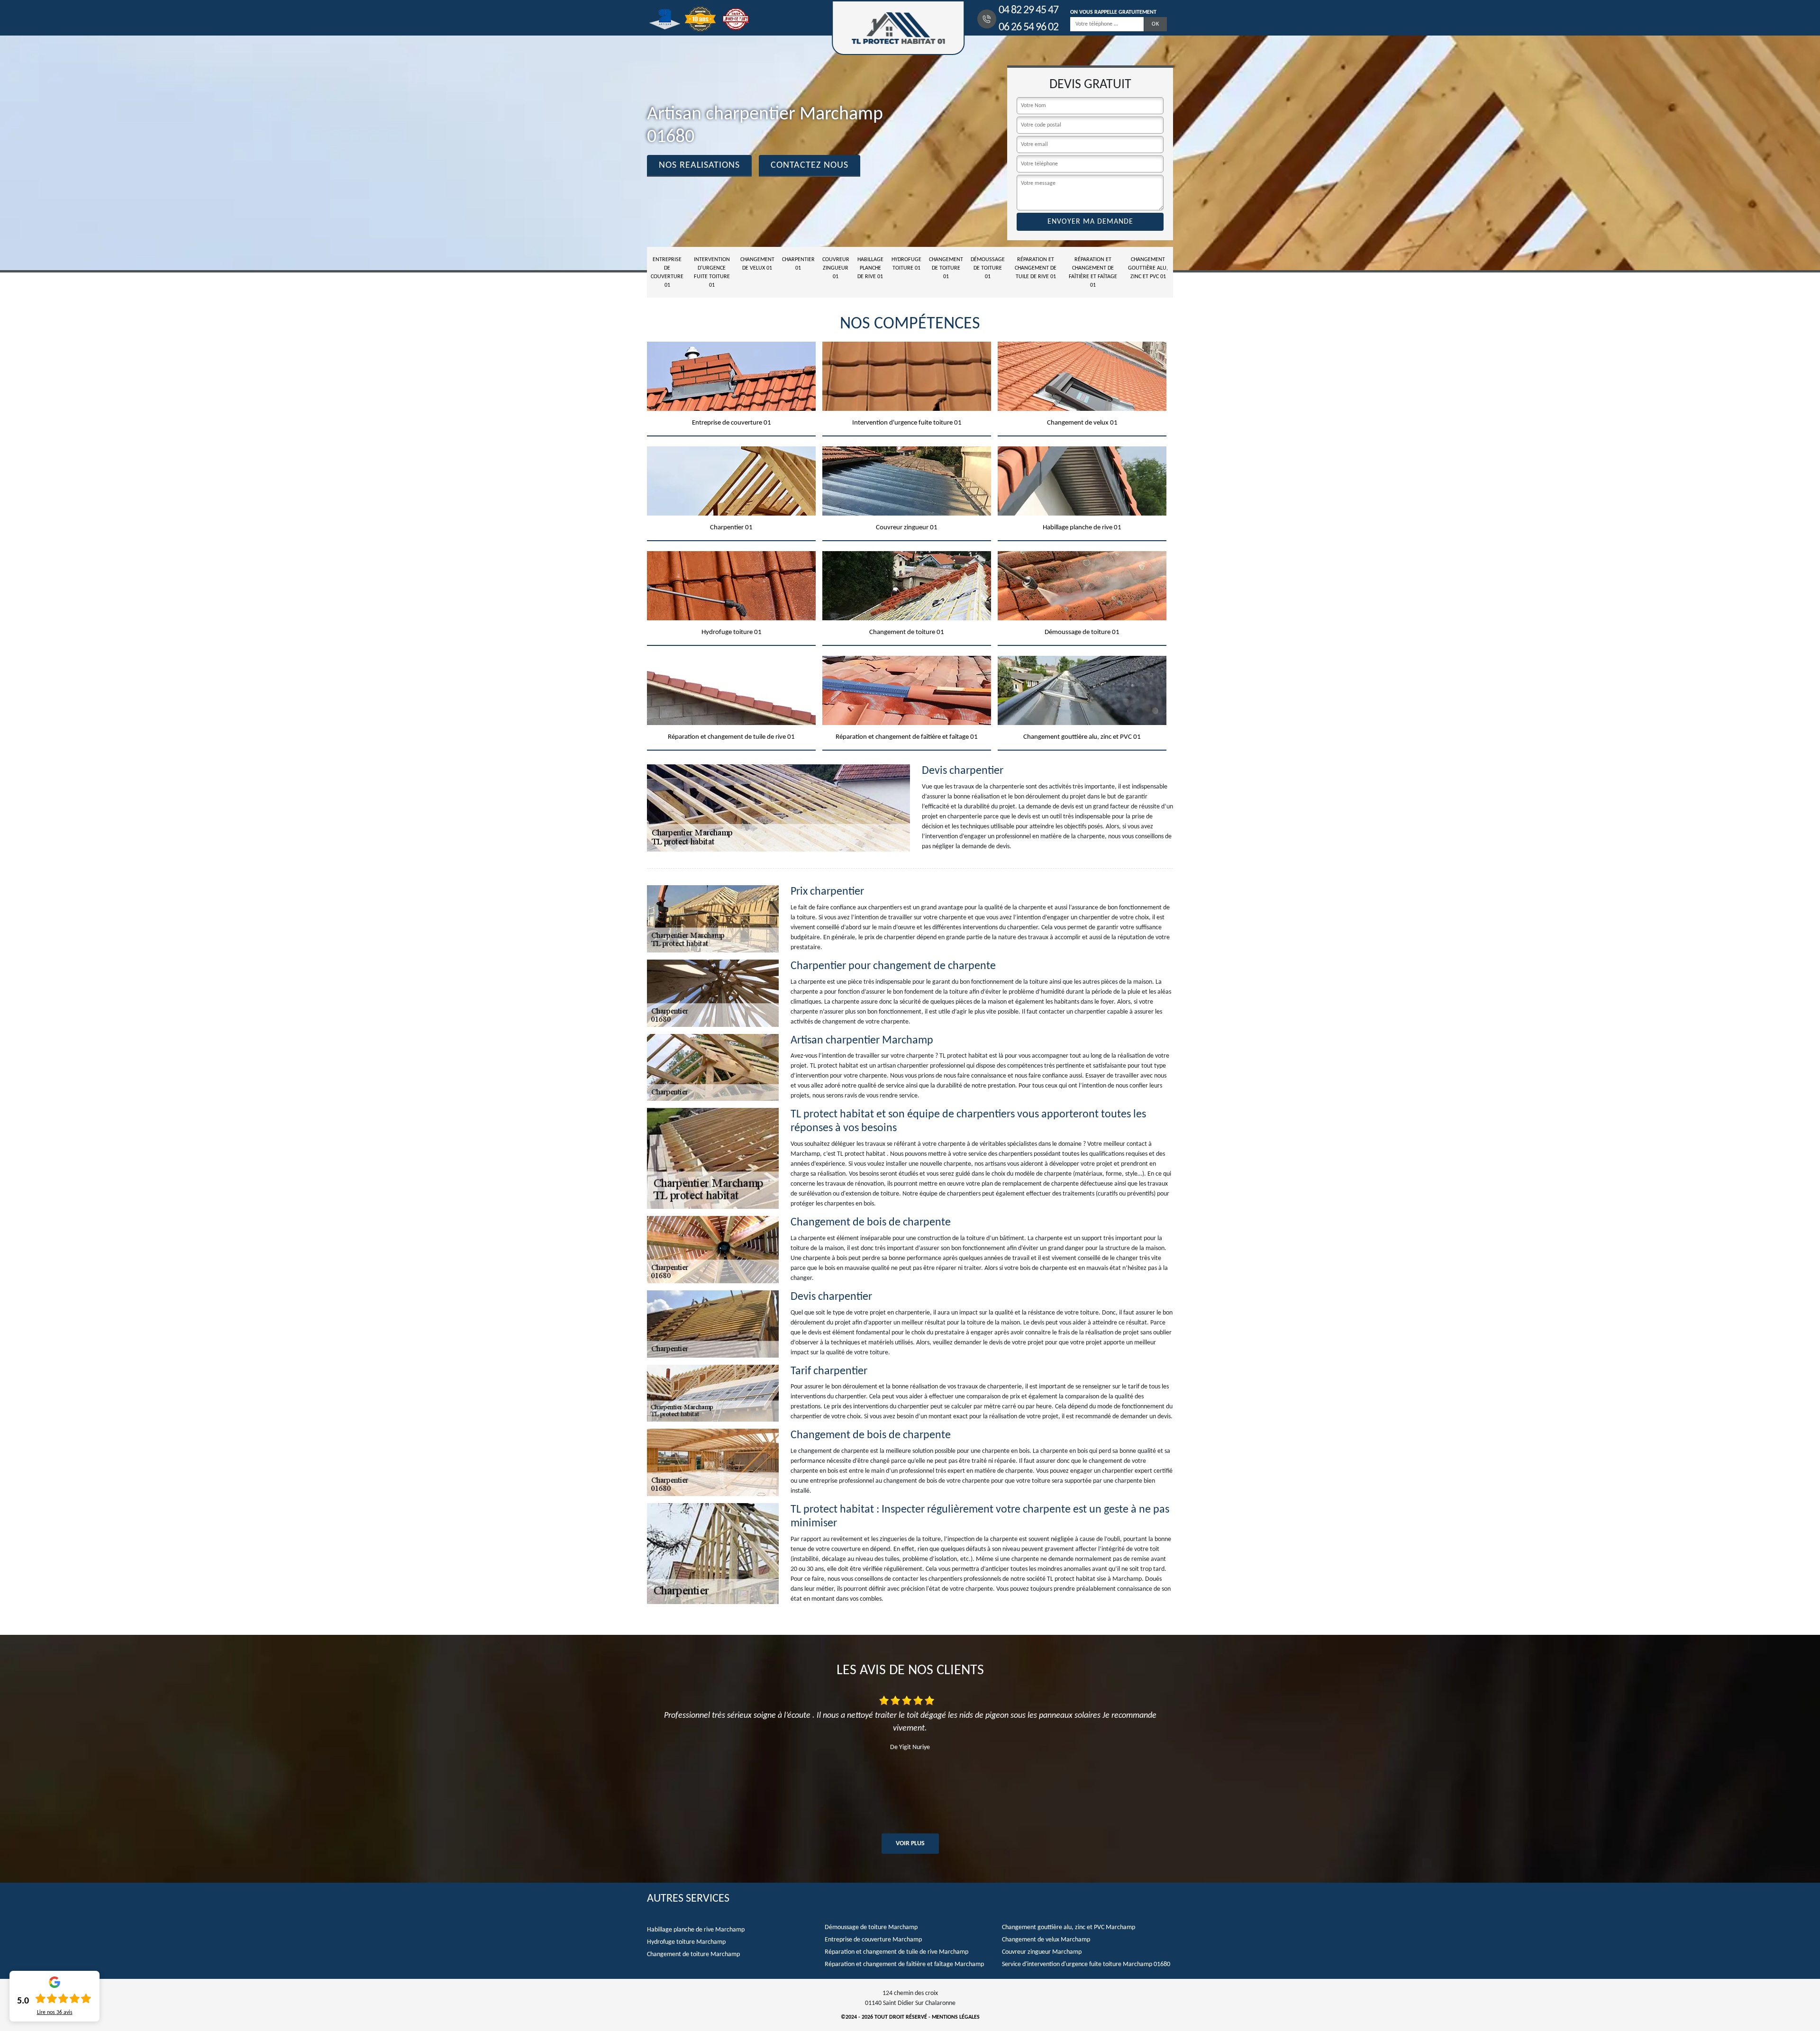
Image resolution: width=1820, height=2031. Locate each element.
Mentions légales (956, 2017)
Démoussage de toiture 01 (988, 268)
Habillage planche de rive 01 (870, 268)
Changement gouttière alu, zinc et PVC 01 (1148, 268)
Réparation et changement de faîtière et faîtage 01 (1093, 272)
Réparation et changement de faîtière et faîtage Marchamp (904, 1964)
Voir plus (910, 1844)
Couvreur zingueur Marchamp (1042, 1952)
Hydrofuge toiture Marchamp (686, 1942)
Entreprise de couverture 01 (667, 272)
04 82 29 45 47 (1028, 10)
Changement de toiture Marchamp (693, 1954)
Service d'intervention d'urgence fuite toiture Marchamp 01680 (1086, 1964)
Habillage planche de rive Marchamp (696, 1930)
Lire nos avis (55, 2013)
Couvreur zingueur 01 (836, 268)
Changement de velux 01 (757, 264)
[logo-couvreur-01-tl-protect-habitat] (898, 28)
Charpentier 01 (798, 264)
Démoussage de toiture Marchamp (871, 1927)
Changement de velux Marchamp (1046, 1940)
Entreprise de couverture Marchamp (873, 1940)
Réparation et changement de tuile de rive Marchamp (896, 1952)
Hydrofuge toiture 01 (906, 264)
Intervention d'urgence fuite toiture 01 (712, 272)
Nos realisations (699, 165)
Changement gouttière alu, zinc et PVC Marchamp (1069, 1927)
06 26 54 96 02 (1028, 27)
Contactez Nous (810, 165)
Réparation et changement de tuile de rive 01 (1036, 268)
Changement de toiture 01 (946, 268)
